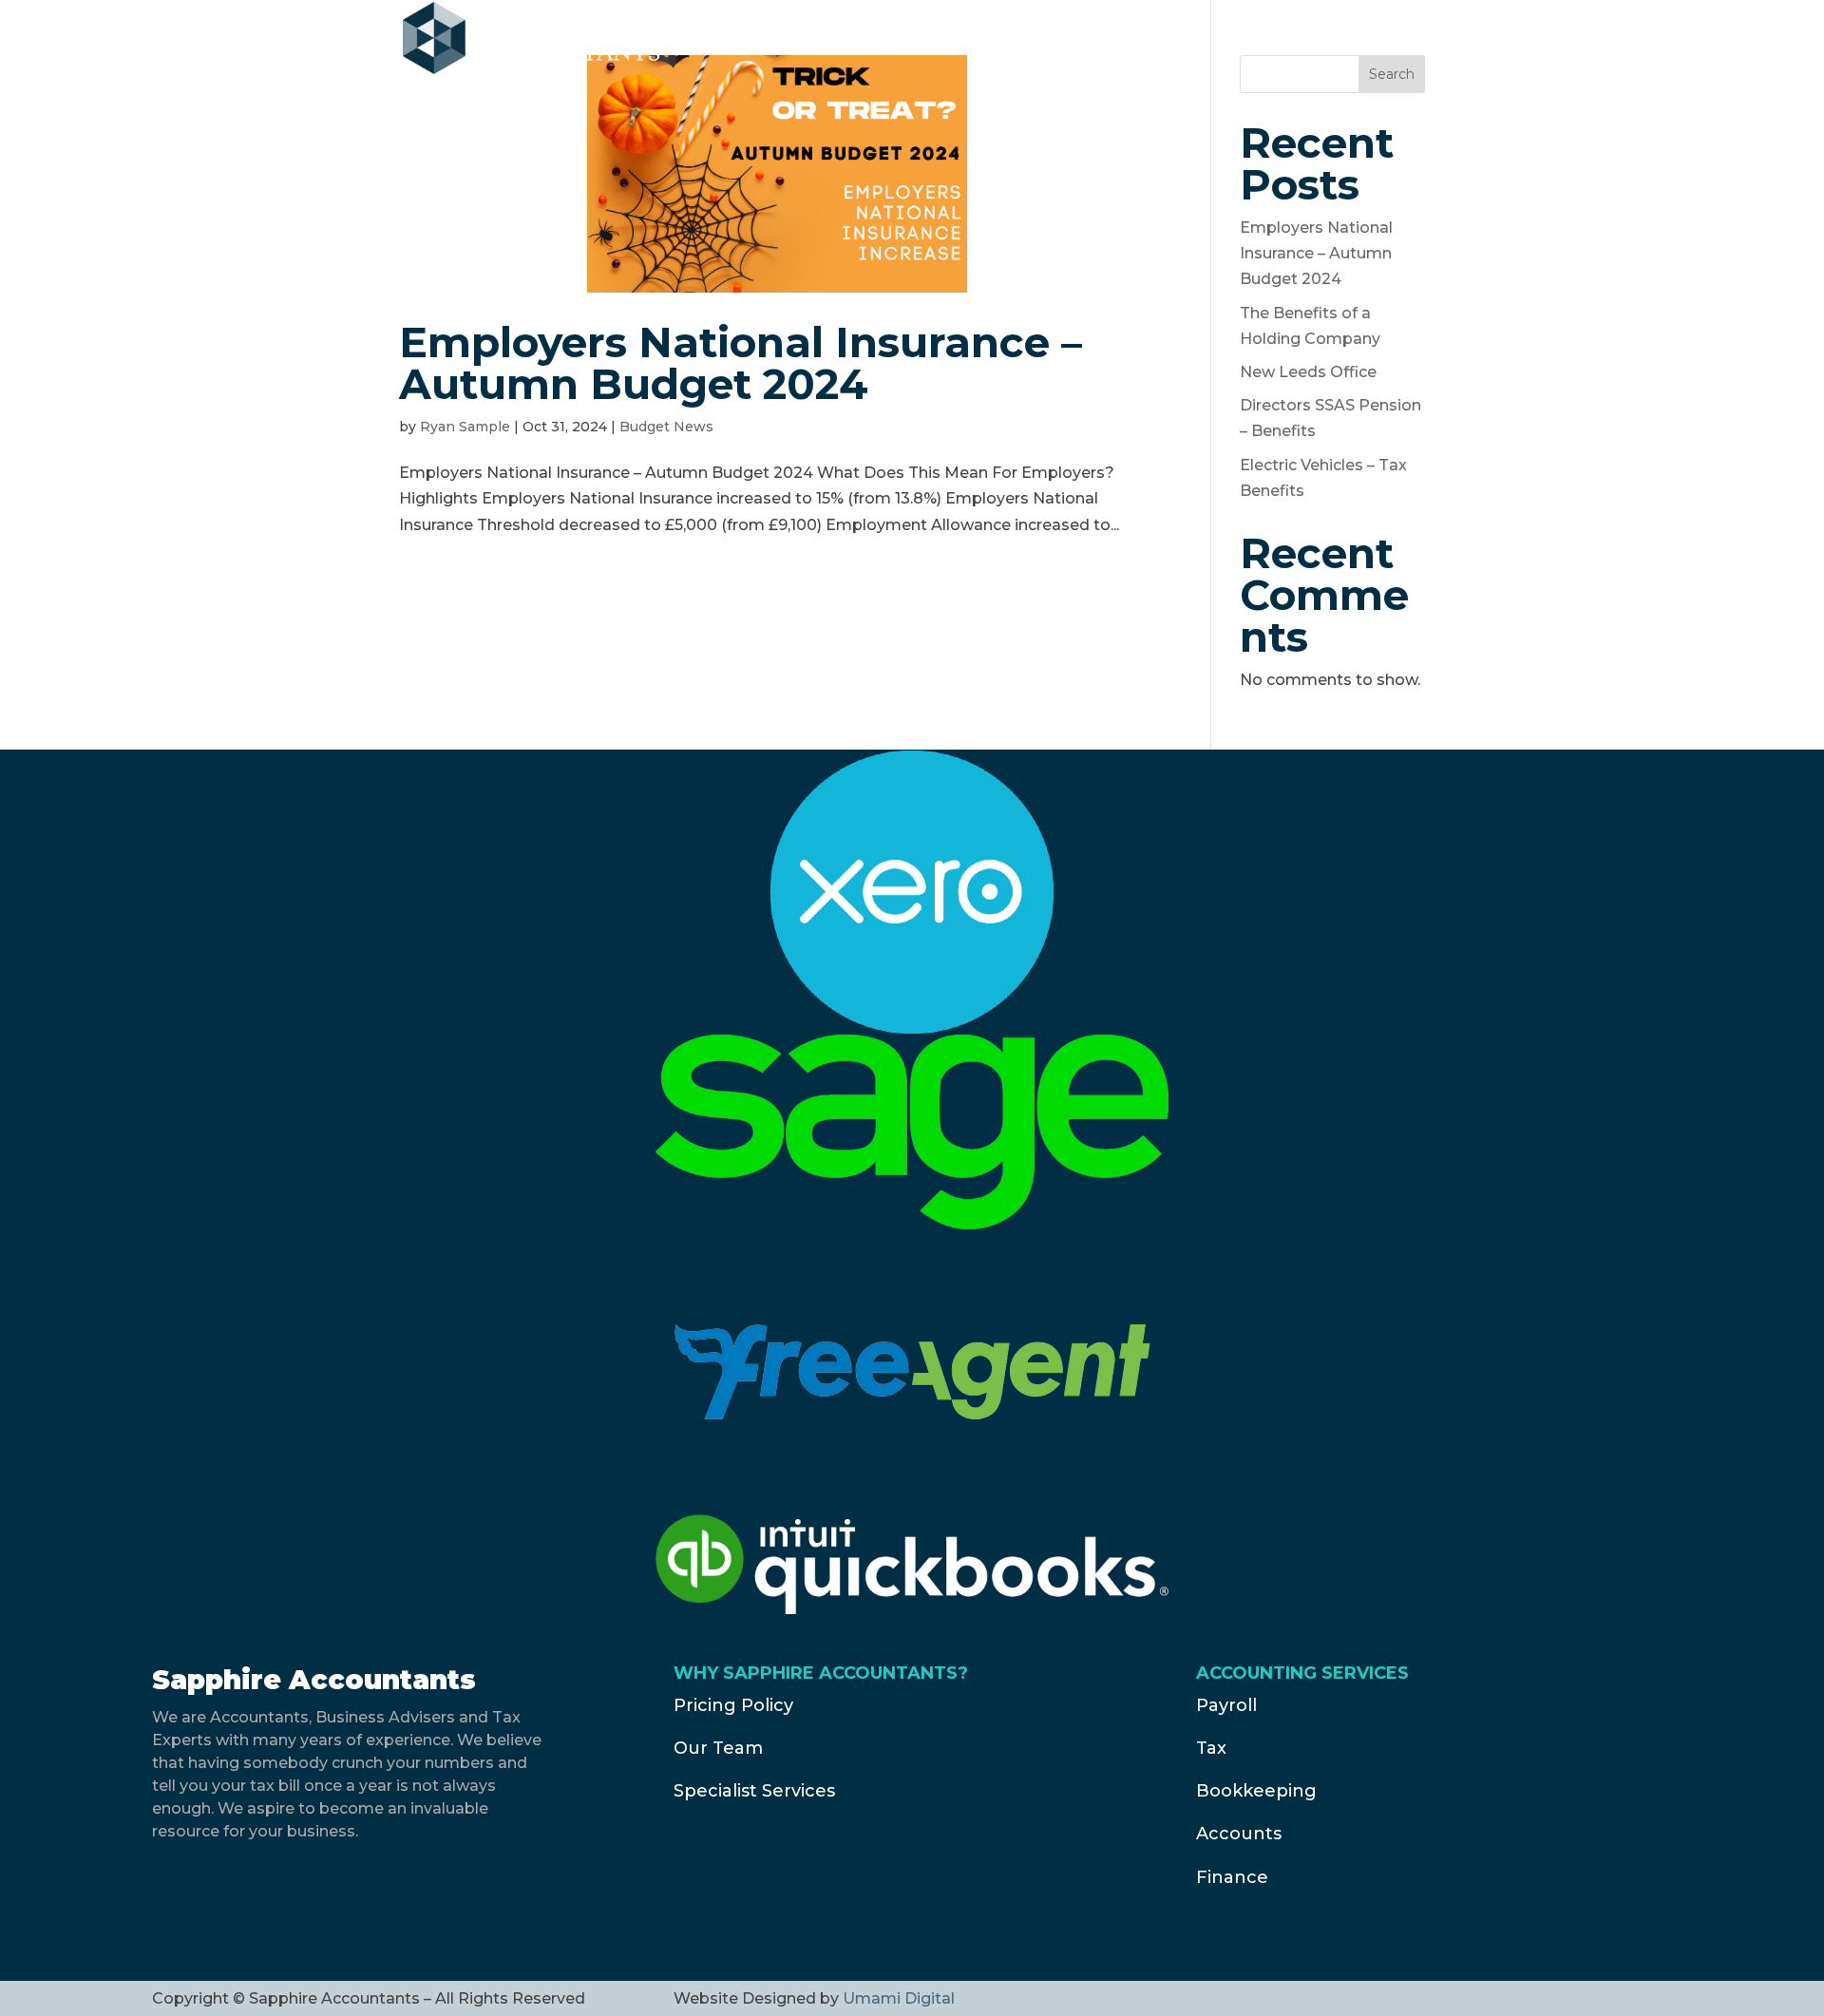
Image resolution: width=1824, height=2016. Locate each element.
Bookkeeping (1256, 1791)
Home (890, 40)
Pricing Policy (733, 1705)
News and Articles (1344, 40)
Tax (1211, 1748)
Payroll (1226, 1705)
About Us (984, 40)
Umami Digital (899, 1998)
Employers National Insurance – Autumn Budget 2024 (741, 363)
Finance (1232, 1877)
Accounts (1239, 1834)
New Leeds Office (1308, 372)
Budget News (666, 427)
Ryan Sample (465, 427)
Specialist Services (754, 1791)
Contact (1203, 40)
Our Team (718, 1748)
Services (1106, 40)
